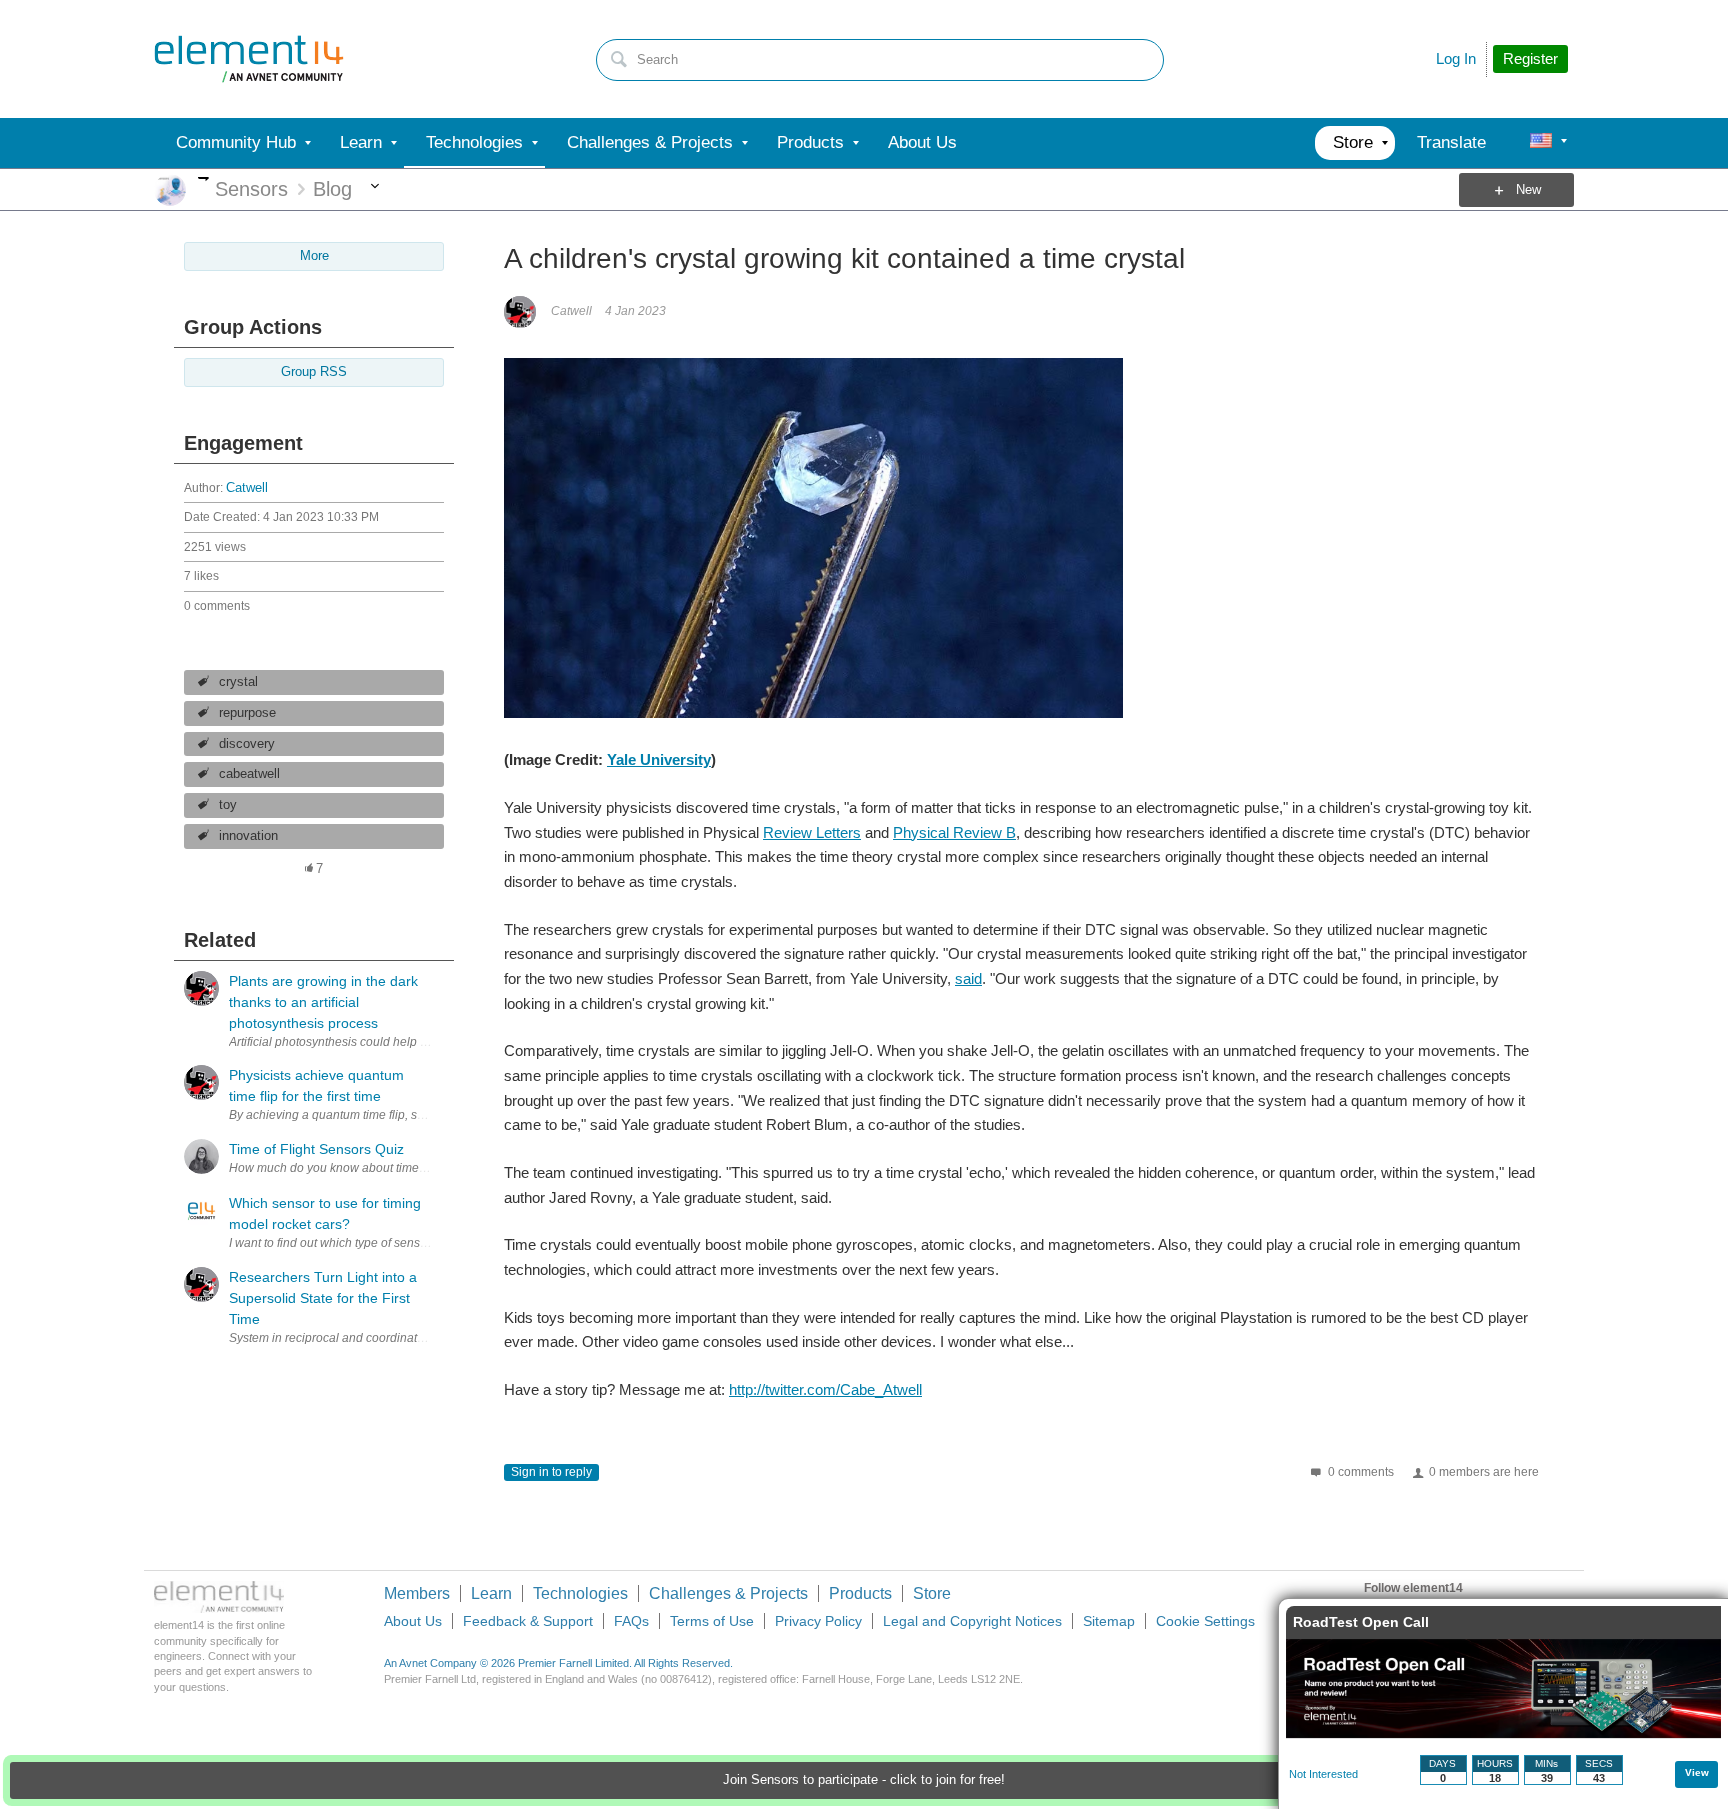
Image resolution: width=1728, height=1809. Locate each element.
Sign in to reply (551, 1472)
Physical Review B (954, 832)
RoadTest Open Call (1361, 1622)
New (1528, 190)
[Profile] (1541, 143)
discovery (247, 744)
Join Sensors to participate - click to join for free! (864, 1780)
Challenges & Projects (728, 1593)
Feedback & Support (528, 1621)
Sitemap (1109, 1621)
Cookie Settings (1205, 1621)
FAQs (631, 1621)
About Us (413, 1621)
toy (228, 805)
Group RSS (314, 372)
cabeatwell (249, 774)
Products (860, 1593)
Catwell (247, 488)
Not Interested (1323, 1774)
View (1697, 1772)
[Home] (249, 59)
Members (417, 1593)
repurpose (247, 713)
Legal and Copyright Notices (972, 1621)
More (203, 178)
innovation (248, 836)
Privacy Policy (818, 1621)
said (968, 978)
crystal (238, 682)
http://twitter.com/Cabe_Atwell (825, 1389)
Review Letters (812, 832)
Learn (491, 1593)
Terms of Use (712, 1621)
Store (932, 1593)
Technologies (580, 1593)
